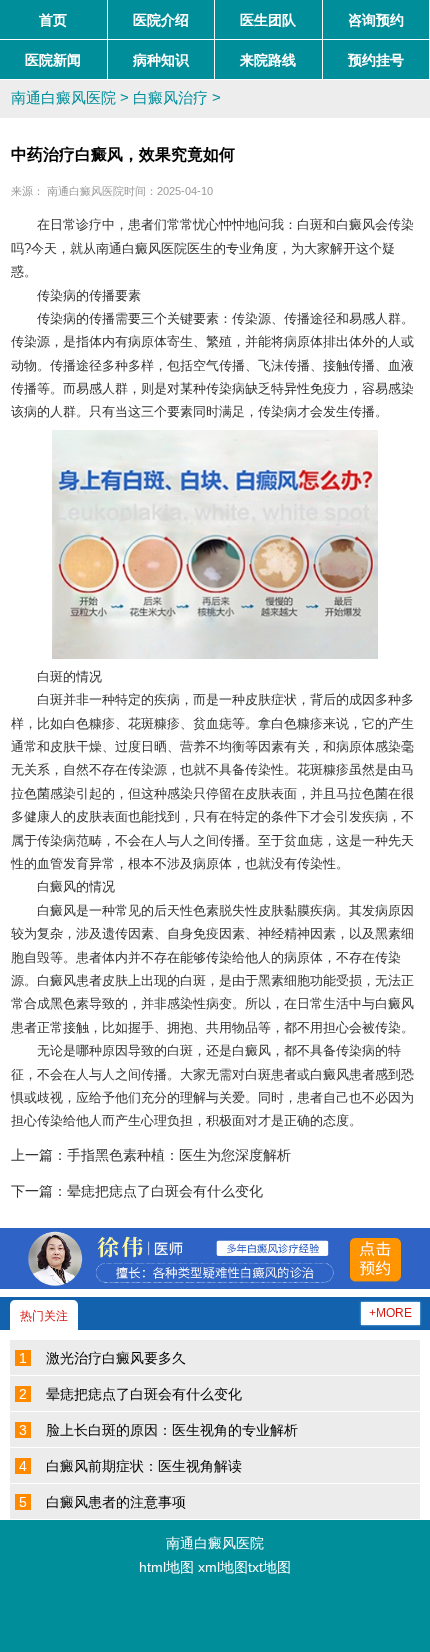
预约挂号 (376, 60)
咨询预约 (376, 20)
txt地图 (269, 1567)
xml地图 (223, 1567)
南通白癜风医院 (63, 98)
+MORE (390, 1313)
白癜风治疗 (170, 98)
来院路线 (268, 60)
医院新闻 (53, 60)
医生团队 (268, 20)
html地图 (166, 1567)
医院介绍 (161, 20)
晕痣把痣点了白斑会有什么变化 (165, 1191)
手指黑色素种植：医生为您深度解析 (179, 1155)
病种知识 (161, 60)
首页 (53, 20)
